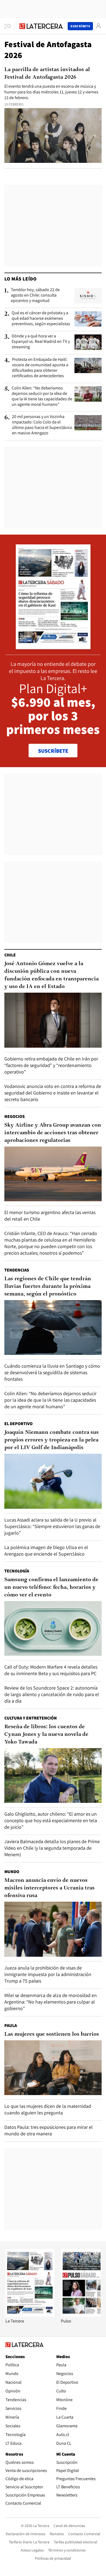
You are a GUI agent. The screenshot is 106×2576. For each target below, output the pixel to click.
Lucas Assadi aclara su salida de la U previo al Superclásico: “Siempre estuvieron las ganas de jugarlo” (52, 1526)
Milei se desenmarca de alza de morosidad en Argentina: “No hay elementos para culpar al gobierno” (51, 2002)
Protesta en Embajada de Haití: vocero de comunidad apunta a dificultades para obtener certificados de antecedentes (40, 368)
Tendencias (17, 1270)
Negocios (15, 1116)
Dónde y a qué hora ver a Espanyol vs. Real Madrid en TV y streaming (41, 342)
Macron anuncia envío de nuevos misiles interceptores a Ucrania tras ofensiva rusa (49, 1888)
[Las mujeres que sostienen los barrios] (53, 2068)
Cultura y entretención (31, 1718)
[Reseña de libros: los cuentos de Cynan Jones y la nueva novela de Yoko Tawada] (53, 1775)
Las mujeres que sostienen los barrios (52, 2034)
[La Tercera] (30, 2315)
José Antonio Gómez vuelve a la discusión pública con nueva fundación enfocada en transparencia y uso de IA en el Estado (52, 975)
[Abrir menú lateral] (9, 26)
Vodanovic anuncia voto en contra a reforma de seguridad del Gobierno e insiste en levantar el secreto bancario (53, 1093)
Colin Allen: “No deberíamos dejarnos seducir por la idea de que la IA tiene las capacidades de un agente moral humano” (42, 396)
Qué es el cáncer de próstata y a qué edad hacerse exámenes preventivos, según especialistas (41, 318)
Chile (10, 955)
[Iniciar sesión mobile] (98, 26)
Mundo (12, 1872)
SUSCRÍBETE (53, 751)
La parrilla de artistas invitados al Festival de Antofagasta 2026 (47, 74)
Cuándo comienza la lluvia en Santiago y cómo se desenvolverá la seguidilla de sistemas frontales (52, 1372)
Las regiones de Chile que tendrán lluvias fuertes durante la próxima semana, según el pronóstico (48, 1287)
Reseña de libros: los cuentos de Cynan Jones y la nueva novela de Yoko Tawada (46, 1734)
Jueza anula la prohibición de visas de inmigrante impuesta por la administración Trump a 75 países (48, 1974)
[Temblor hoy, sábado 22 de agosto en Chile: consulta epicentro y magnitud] (88, 296)
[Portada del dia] (53, 646)
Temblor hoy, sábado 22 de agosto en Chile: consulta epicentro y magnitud (35, 295)
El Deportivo (18, 1424)
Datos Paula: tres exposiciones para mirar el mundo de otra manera (49, 2130)
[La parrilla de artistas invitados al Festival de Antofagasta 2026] (53, 135)
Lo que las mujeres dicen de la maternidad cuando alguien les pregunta (48, 2109)
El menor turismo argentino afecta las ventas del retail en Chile (50, 1216)
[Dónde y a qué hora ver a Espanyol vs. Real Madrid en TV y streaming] (88, 342)
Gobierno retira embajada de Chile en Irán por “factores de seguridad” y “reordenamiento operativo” (51, 1065)
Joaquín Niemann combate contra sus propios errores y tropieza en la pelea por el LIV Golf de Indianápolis (52, 1440)
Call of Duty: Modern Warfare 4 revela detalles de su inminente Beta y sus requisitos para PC (51, 1670)
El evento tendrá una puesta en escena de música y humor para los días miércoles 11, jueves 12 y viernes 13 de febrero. (51, 92)
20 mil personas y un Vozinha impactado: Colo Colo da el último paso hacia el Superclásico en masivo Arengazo (42, 425)
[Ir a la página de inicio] (41, 26)
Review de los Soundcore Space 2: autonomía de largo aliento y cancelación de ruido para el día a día (52, 1694)
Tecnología (17, 1571)
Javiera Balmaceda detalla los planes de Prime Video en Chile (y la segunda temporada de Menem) (52, 1848)
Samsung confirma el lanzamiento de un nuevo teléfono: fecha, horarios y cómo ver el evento (51, 1587)
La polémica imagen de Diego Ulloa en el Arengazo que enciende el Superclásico (46, 1551)
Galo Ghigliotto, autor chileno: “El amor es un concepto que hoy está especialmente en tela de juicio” (51, 1820)
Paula (11, 2025)
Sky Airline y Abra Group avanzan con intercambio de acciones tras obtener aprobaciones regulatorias (53, 1133)
